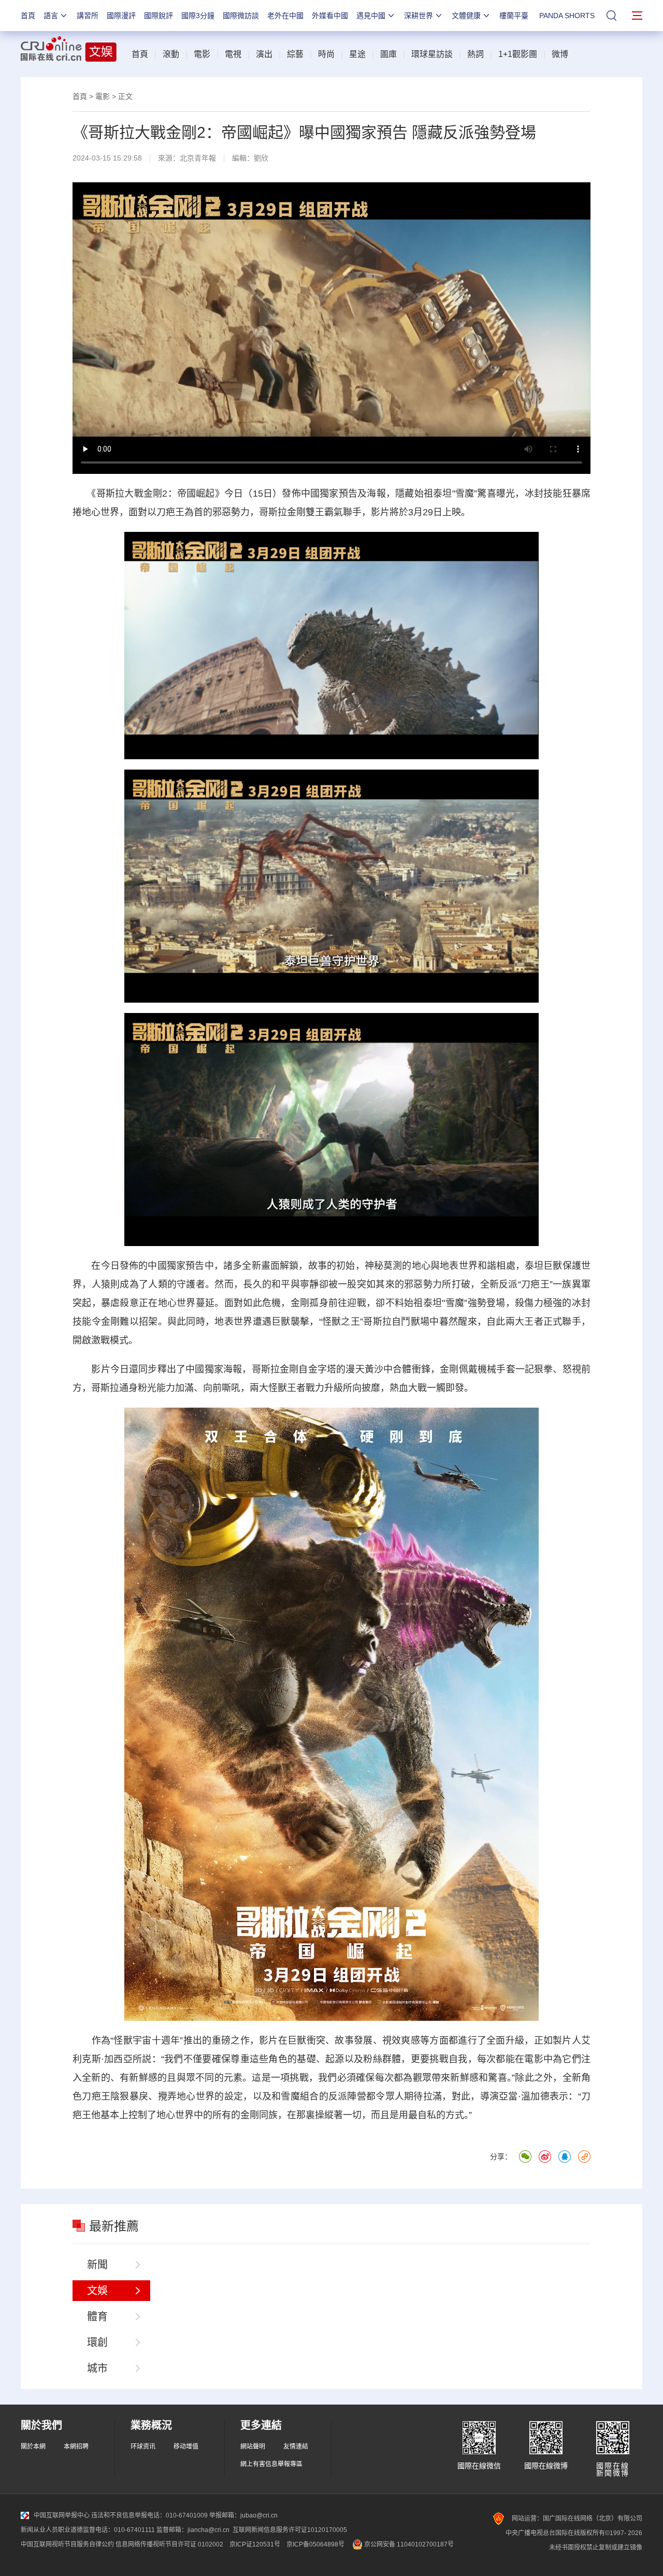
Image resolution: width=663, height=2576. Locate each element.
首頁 (28, 16)
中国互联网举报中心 (62, 2515)
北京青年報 (198, 158)
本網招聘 (76, 2447)
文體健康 (466, 16)
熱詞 (475, 54)
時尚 (326, 54)
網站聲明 (253, 2447)
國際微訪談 (241, 16)
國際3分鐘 (198, 16)
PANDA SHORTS (567, 16)
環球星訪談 (432, 54)
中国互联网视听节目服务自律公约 (67, 2544)
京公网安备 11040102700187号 (408, 2544)
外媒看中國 (330, 16)
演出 (264, 54)
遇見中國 (371, 16)
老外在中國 (285, 16)
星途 (357, 54)
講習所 (88, 16)
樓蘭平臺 (514, 16)
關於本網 (33, 2447)
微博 (560, 54)
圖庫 (388, 54)
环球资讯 (143, 2447)
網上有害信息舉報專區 (271, 2464)
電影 (202, 54)
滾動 (171, 54)
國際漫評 (121, 16)
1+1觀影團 (518, 54)
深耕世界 (419, 16)
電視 (233, 54)
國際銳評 (158, 16)
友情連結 (296, 2447)
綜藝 (295, 54)
